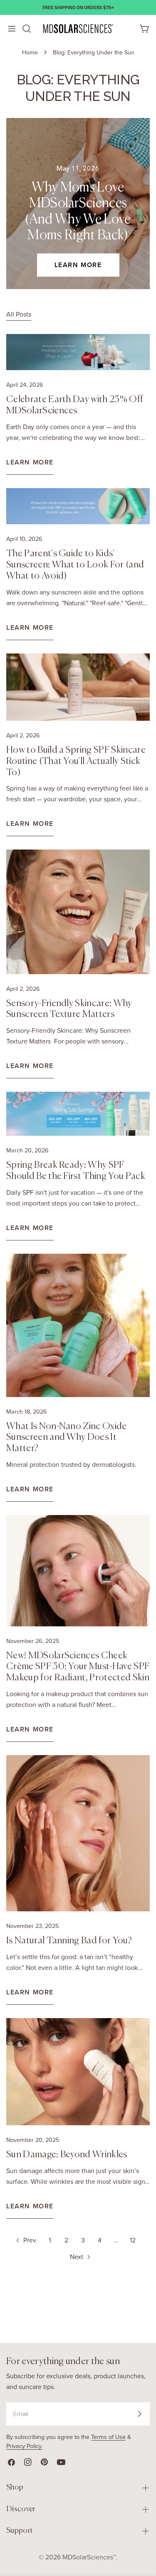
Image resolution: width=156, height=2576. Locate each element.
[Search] (27, 29)
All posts (19, 314)
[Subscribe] (139, 2414)
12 (133, 2240)
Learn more (78, 265)
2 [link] (66, 2240)
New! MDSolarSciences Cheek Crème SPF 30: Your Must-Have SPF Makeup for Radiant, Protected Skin (78, 1667)
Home (30, 52)
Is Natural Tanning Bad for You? (69, 1941)
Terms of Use (108, 2437)
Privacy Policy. (24, 2446)
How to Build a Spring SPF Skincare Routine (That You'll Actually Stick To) (76, 761)
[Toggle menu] (11, 29)
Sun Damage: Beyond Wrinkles (67, 2155)
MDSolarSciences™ (89, 2557)
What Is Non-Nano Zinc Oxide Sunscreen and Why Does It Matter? (67, 1438)
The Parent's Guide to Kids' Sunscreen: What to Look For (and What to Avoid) (75, 565)
